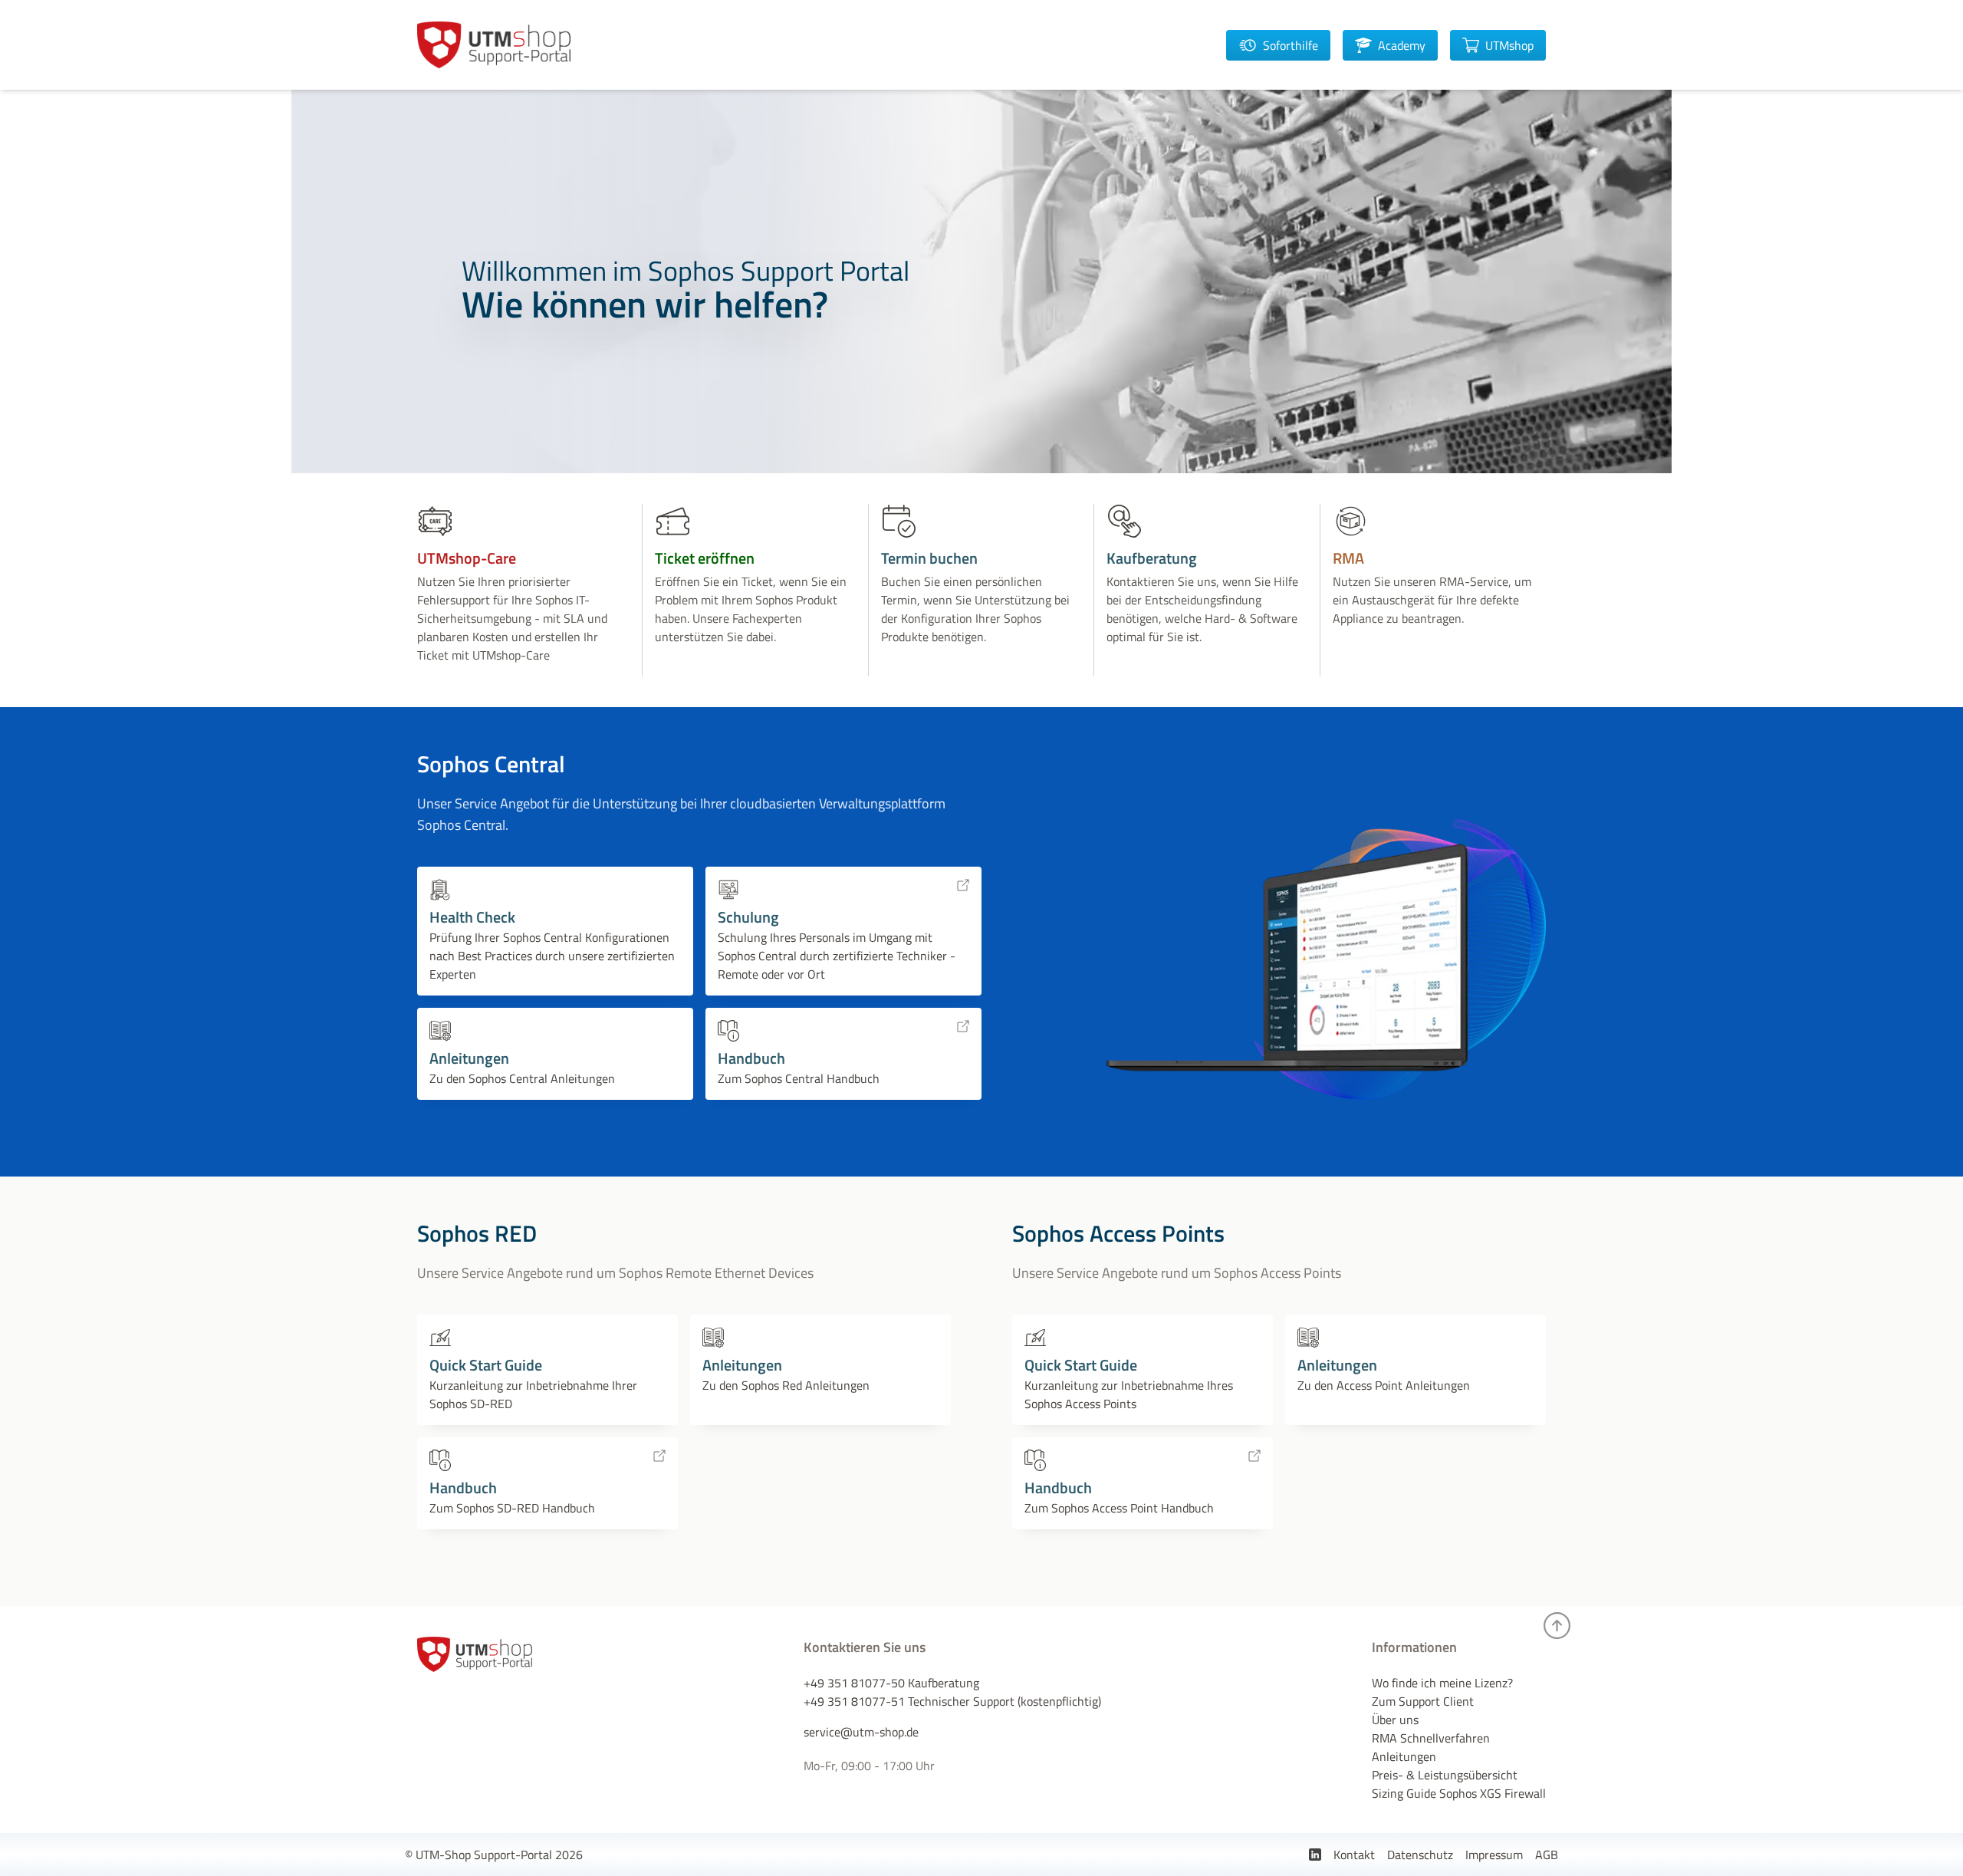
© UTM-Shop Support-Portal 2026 (494, 1855)
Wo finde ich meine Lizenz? (1442, 1683)
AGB (1547, 1855)
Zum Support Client (1423, 1701)
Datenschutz (1420, 1855)
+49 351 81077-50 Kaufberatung (891, 1683)
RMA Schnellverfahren (1431, 1738)
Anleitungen (1404, 1756)
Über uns (1395, 1720)
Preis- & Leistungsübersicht (1445, 1775)
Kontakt (1354, 1855)
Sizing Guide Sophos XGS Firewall (1459, 1793)
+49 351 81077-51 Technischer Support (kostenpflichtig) (952, 1701)
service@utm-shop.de (861, 1732)
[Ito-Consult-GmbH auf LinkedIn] (1315, 1855)
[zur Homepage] (494, 45)
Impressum (1494, 1855)
